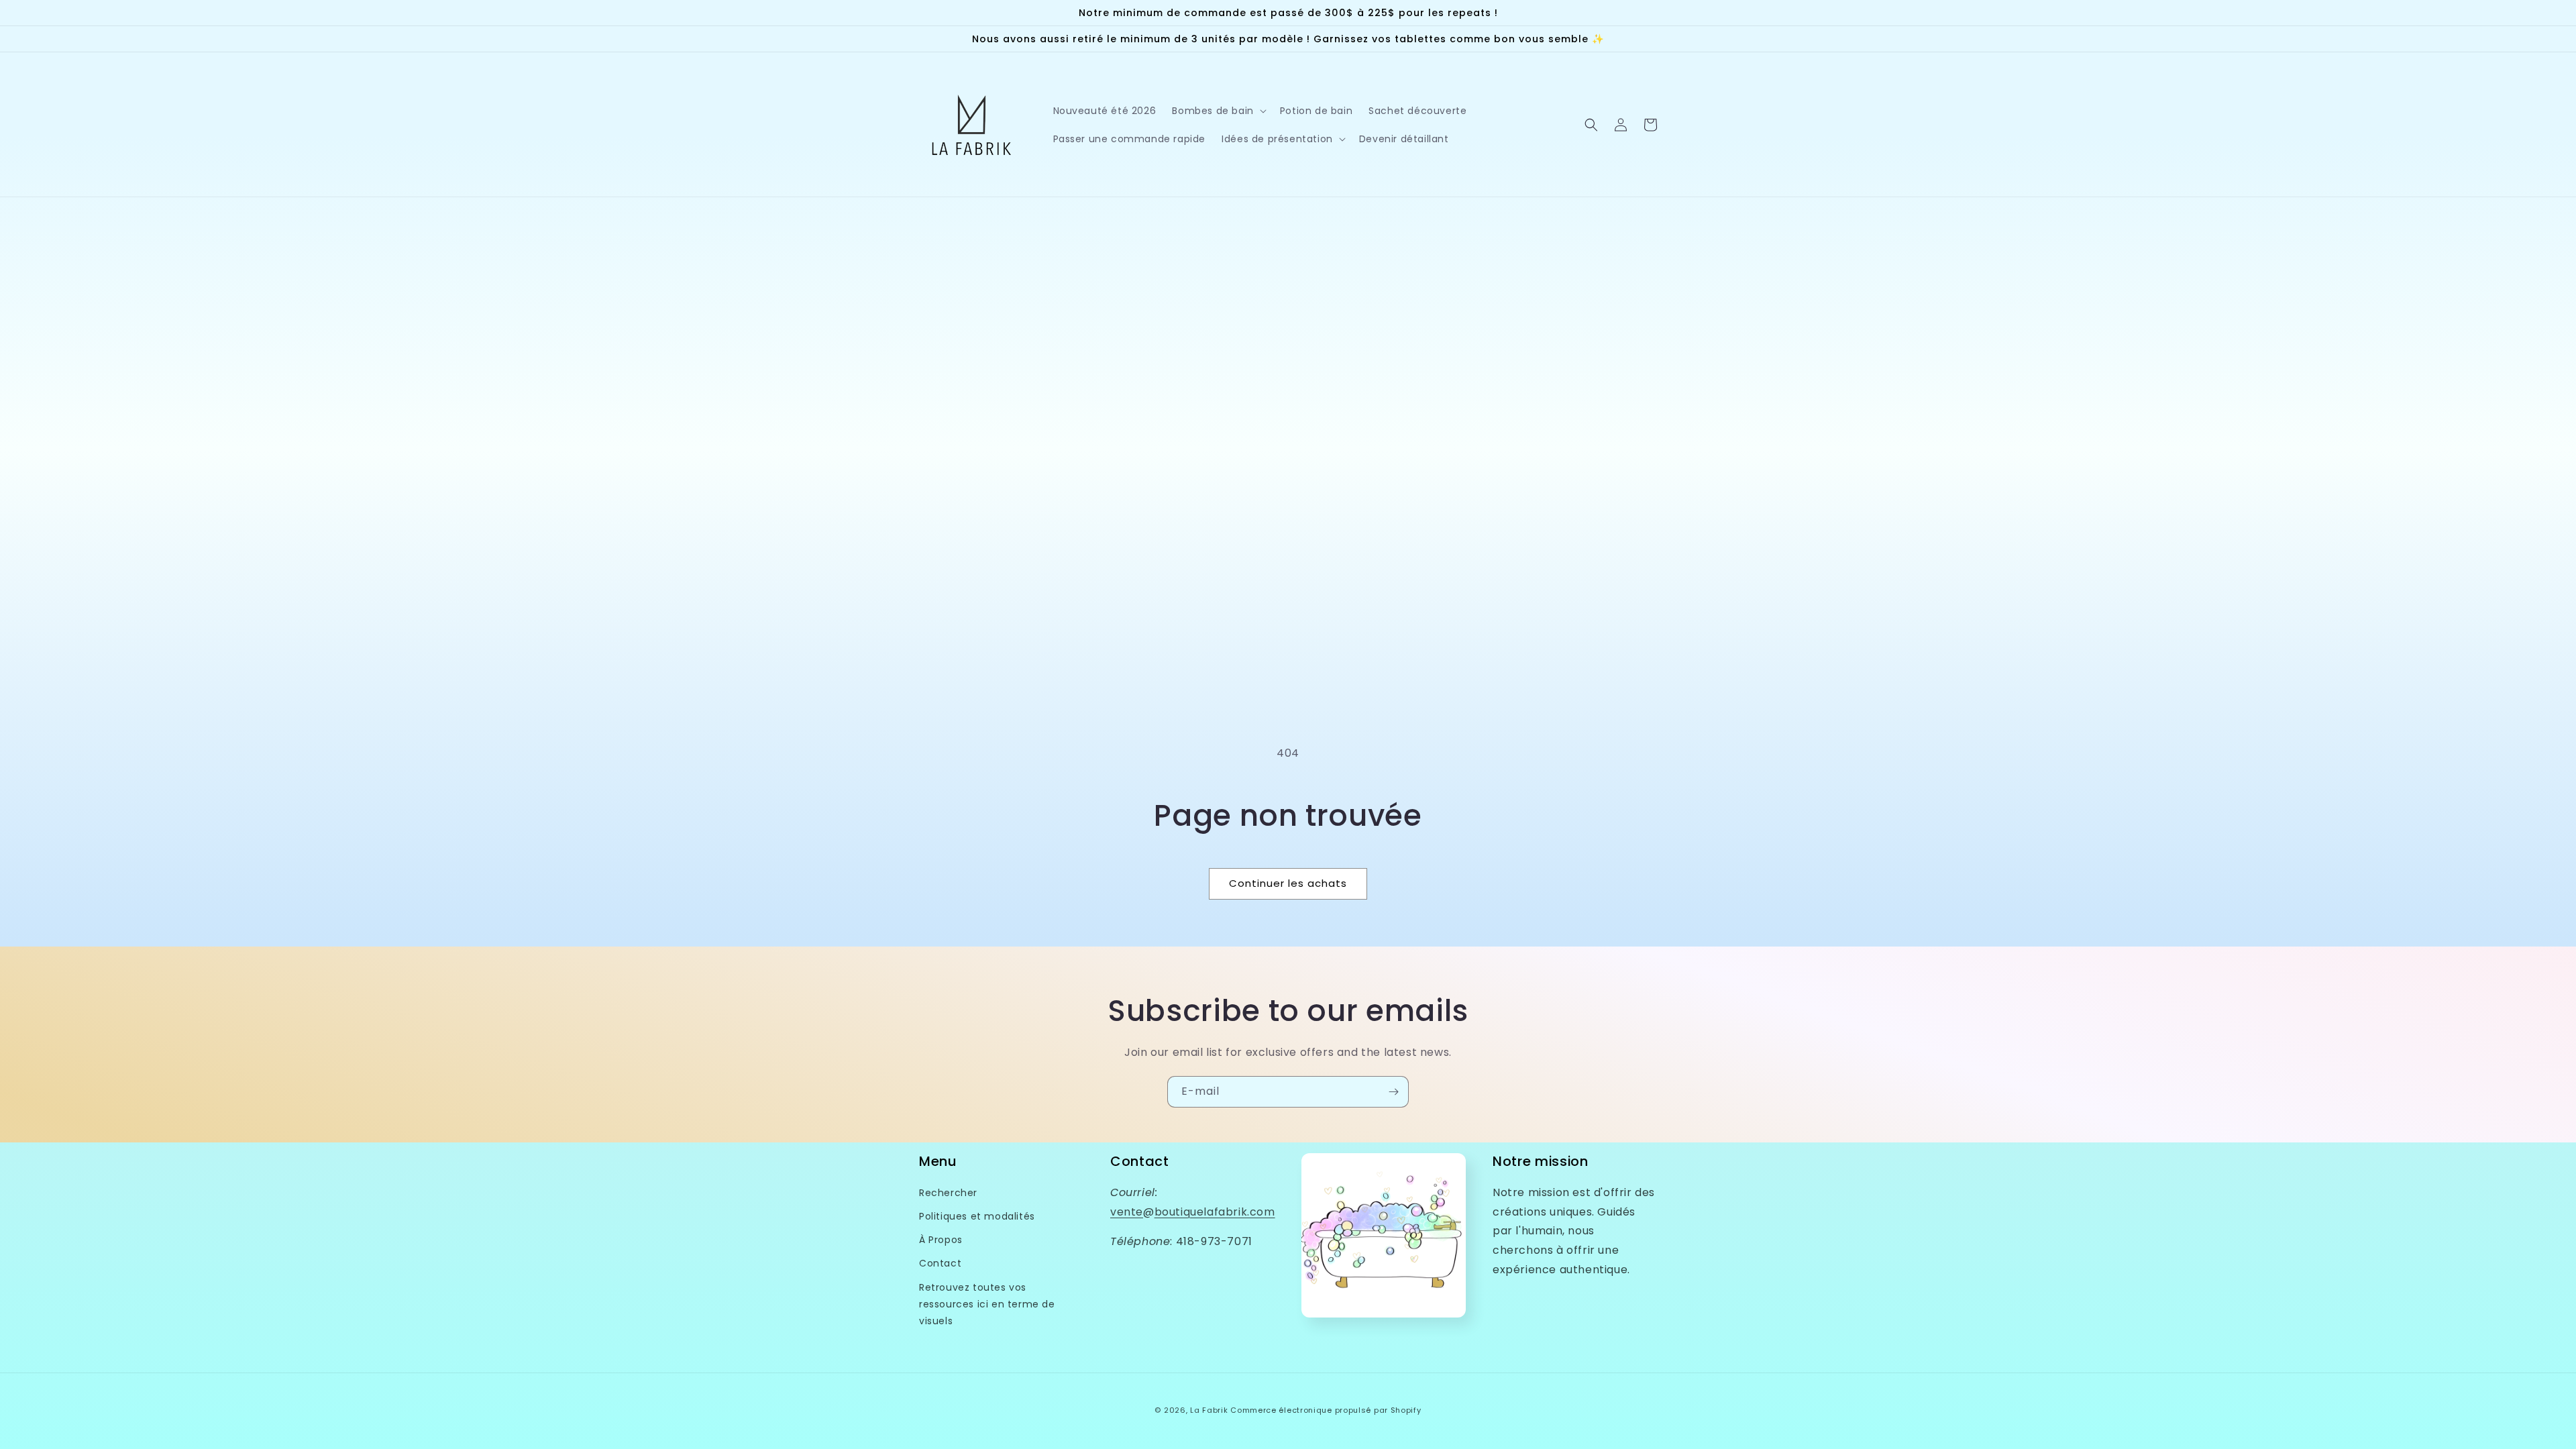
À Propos (941, 1240)
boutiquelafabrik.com (1215, 1212)
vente (1127, 1212)
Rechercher (948, 1193)
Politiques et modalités (977, 1216)
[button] (1218, 111)
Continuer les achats (1288, 883)
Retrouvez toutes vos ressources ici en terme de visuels (987, 1304)
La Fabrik (1209, 1410)
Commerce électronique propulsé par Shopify (1326, 1410)
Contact (940, 1263)
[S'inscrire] (1393, 1092)
